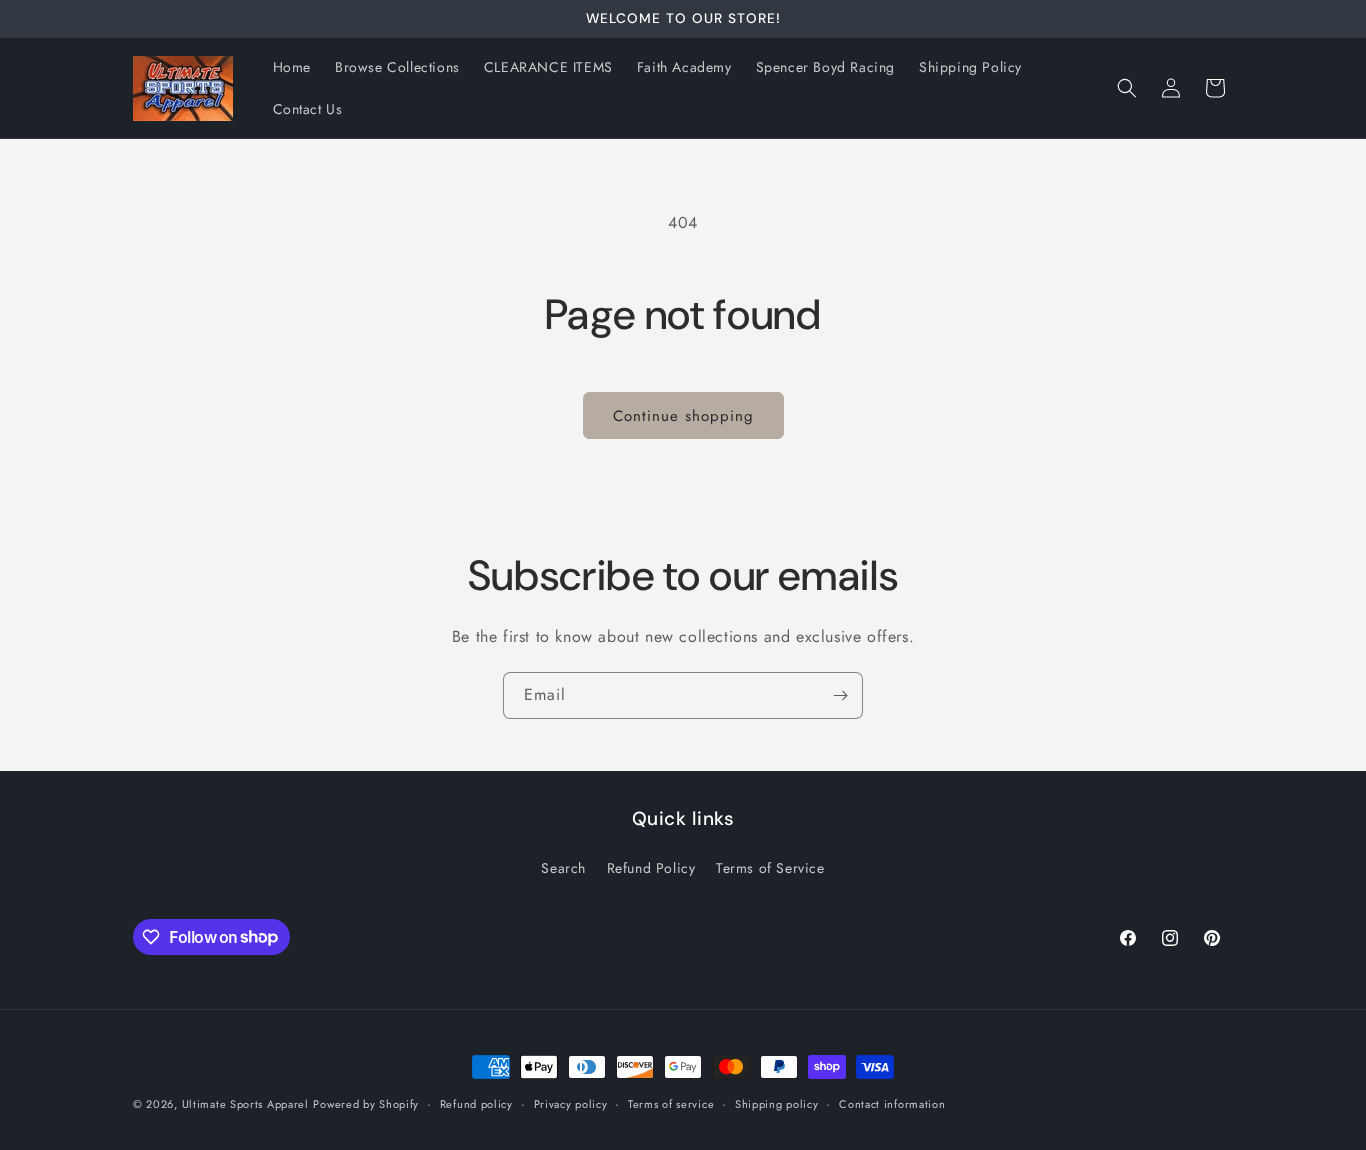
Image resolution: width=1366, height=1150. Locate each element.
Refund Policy (651, 868)
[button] (1127, 88)
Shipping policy (777, 1103)
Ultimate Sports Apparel (245, 1104)
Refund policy (476, 1103)
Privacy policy (571, 1103)
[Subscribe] (840, 695)
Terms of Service (770, 868)
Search (563, 868)
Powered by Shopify (366, 1104)
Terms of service (671, 1103)
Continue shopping (683, 416)
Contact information (892, 1103)
